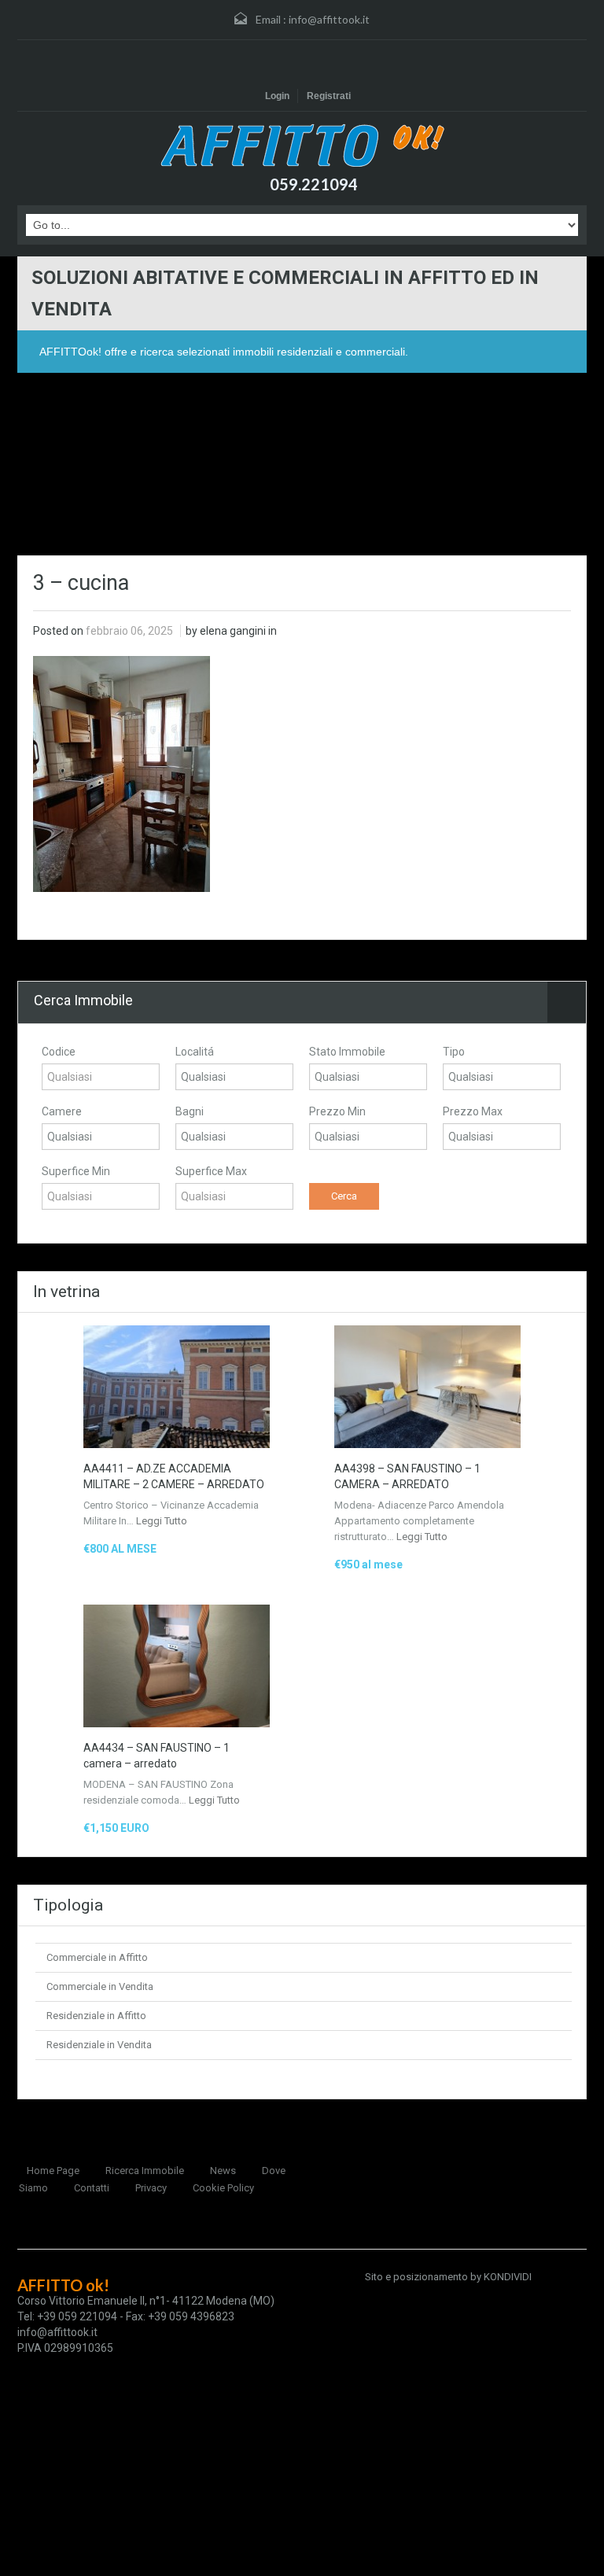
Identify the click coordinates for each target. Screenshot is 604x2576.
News (223, 2171)
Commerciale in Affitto (97, 1957)
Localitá (195, 1052)
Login (277, 96)
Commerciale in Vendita (100, 1986)
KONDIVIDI (508, 2277)
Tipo (454, 1052)
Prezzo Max (473, 1111)
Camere (62, 1111)
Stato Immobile (347, 1052)
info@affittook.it (329, 19)
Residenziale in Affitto (96, 2016)
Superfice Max (211, 1171)
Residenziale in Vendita (99, 2045)
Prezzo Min (337, 1111)
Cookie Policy (223, 2188)
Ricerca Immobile (145, 2171)
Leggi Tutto (162, 1521)
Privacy (151, 2188)
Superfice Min (76, 1171)
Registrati (329, 96)
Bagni (190, 1111)
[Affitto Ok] (302, 145)
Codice (59, 1052)
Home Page (53, 2171)
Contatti (92, 2188)
